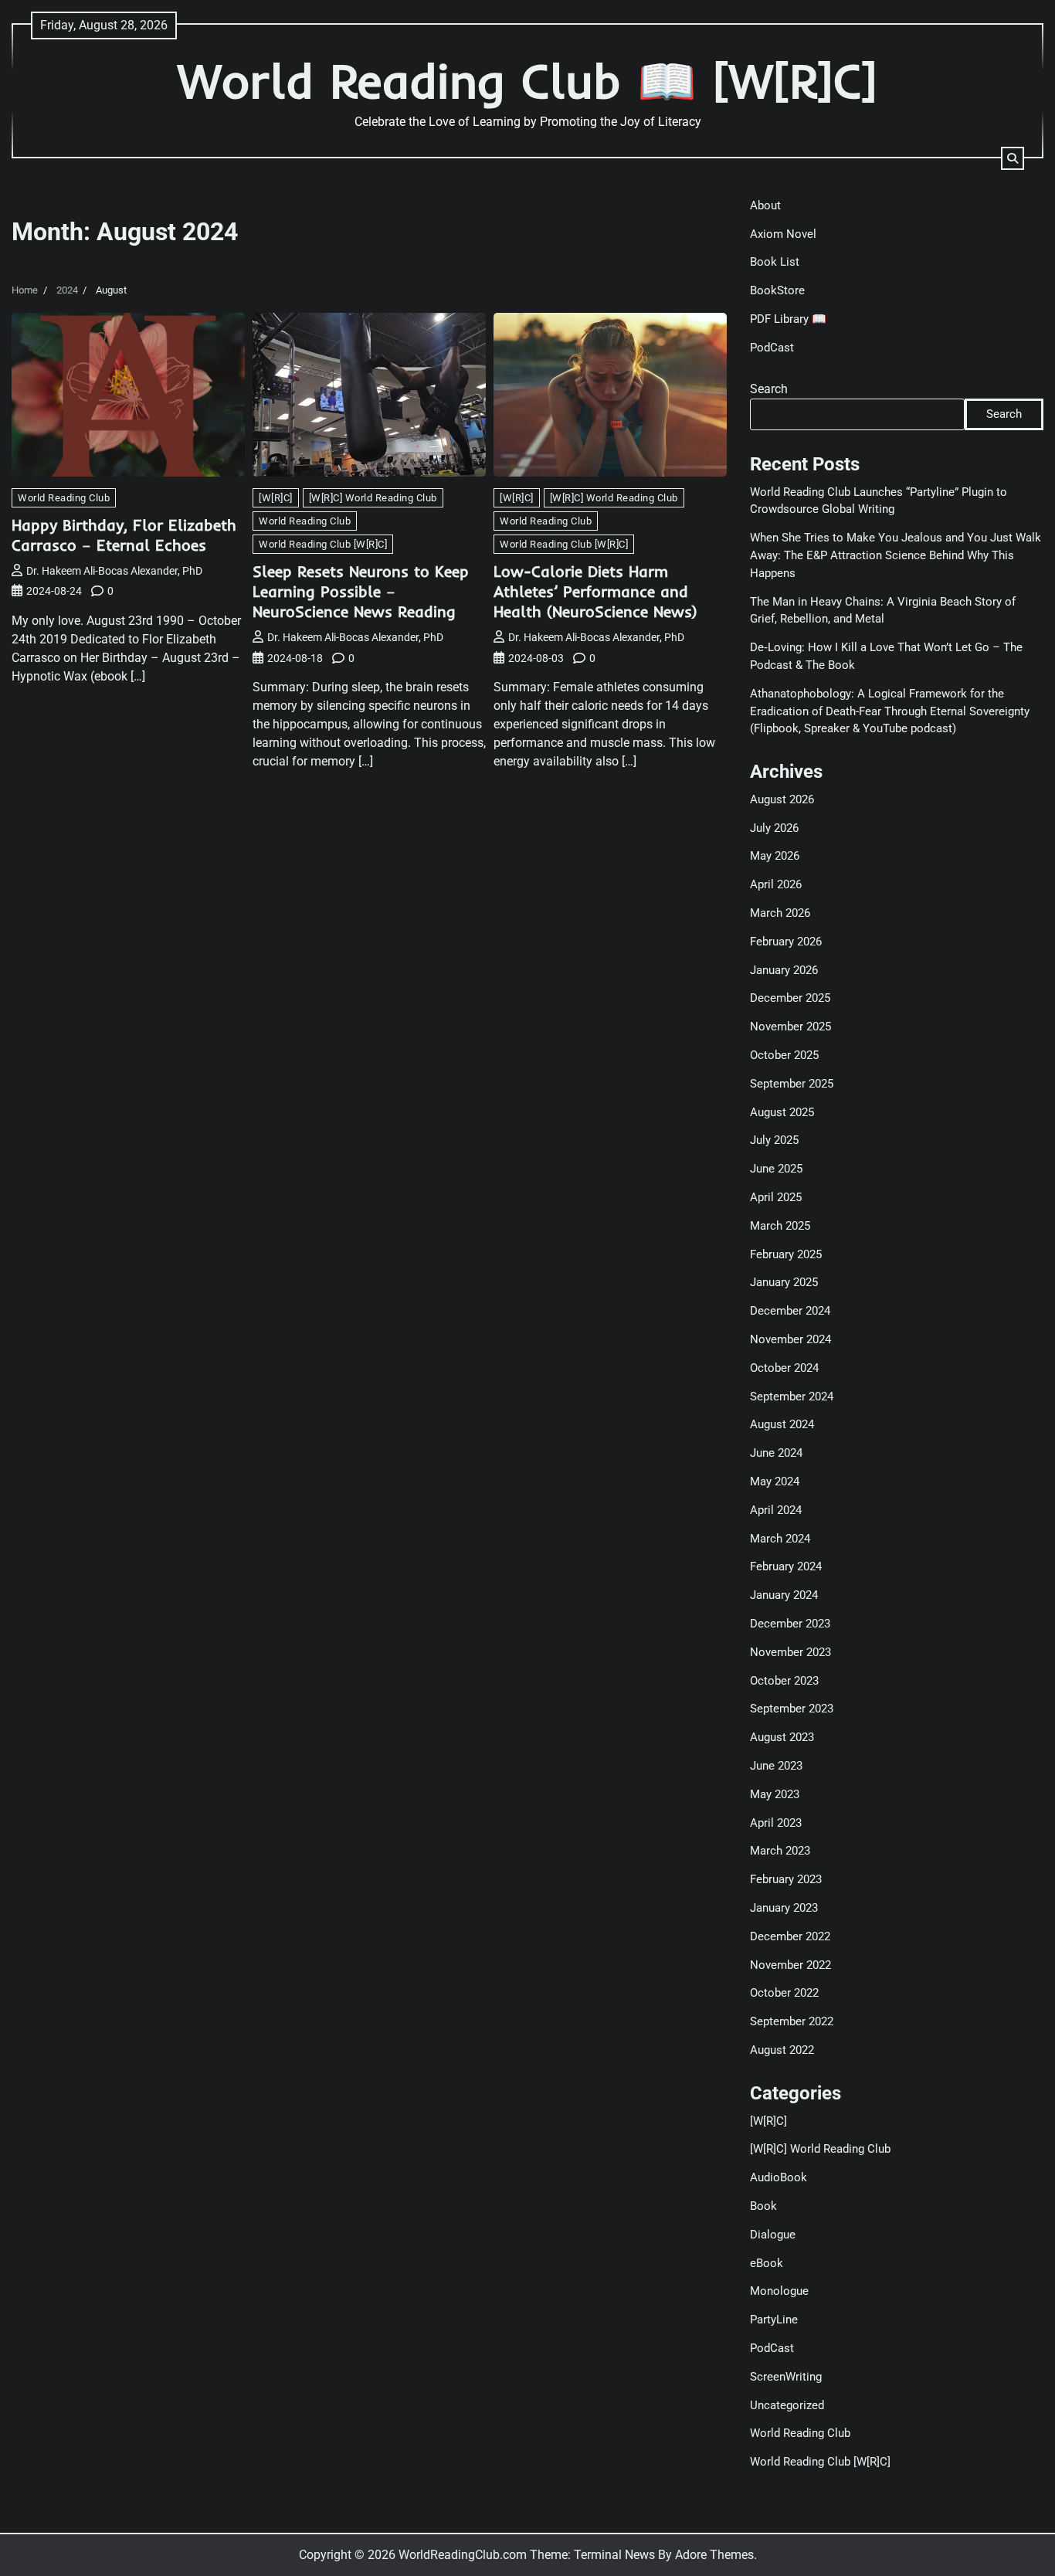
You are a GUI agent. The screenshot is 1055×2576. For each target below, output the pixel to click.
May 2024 (775, 1481)
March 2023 (780, 1851)
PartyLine (774, 2320)
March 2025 (780, 1226)
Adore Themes (714, 2555)
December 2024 (790, 1311)
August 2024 (782, 1424)
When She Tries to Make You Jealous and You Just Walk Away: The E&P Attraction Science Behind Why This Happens (896, 555)
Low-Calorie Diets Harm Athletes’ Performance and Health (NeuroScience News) (595, 591)
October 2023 (784, 1681)
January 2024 (784, 1595)
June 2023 (776, 1766)
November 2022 (790, 1965)
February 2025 (786, 1254)
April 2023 (776, 1823)
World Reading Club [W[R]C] (323, 544)
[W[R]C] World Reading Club (373, 498)
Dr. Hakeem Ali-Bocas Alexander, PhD (114, 571)
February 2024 (786, 1566)
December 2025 (790, 998)
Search (769, 389)
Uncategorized (787, 2405)
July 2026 (774, 828)
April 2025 (776, 1197)
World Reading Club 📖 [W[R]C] (527, 81)
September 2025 (792, 1084)
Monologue (779, 2291)
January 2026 (784, 970)
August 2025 (782, 1112)
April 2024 (776, 1510)
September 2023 (792, 1709)
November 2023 (790, 1652)
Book (763, 2206)
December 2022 (790, 1936)
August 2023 (782, 1737)
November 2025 (790, 1027)
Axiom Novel (783, 234)
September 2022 (792, 2021)
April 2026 (776, 884)
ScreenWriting (786, 2377)
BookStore (777, 290)
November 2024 (790, 1339)
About (765, 205)
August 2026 (782, 799)
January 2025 (784, 1282)
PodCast (772, 348)
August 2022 (782, 2050)
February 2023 (786, 1879)
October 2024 (784, 1368)
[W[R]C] (276, 498)
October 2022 (784, 1993)
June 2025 (776, 1169)
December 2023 (790, 1624)
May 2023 (775, 1794)
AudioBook (779, 2177)
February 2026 (786, 942)
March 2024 (780, 1539)
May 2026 (775, 856)
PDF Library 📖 (788, 319)
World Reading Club (64, 498)
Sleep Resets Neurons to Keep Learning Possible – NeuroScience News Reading (361, 591)
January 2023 (784, 1908)
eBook (767, 2263)
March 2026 (780, 913)
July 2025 (774, 1140)
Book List (775, 262)
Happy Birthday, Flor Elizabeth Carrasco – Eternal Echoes (124, 535)
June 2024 (776, 1453)
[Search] (1013, 158)
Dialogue (773, 2235)
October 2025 (784, 1055)
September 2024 (792, 1397)
